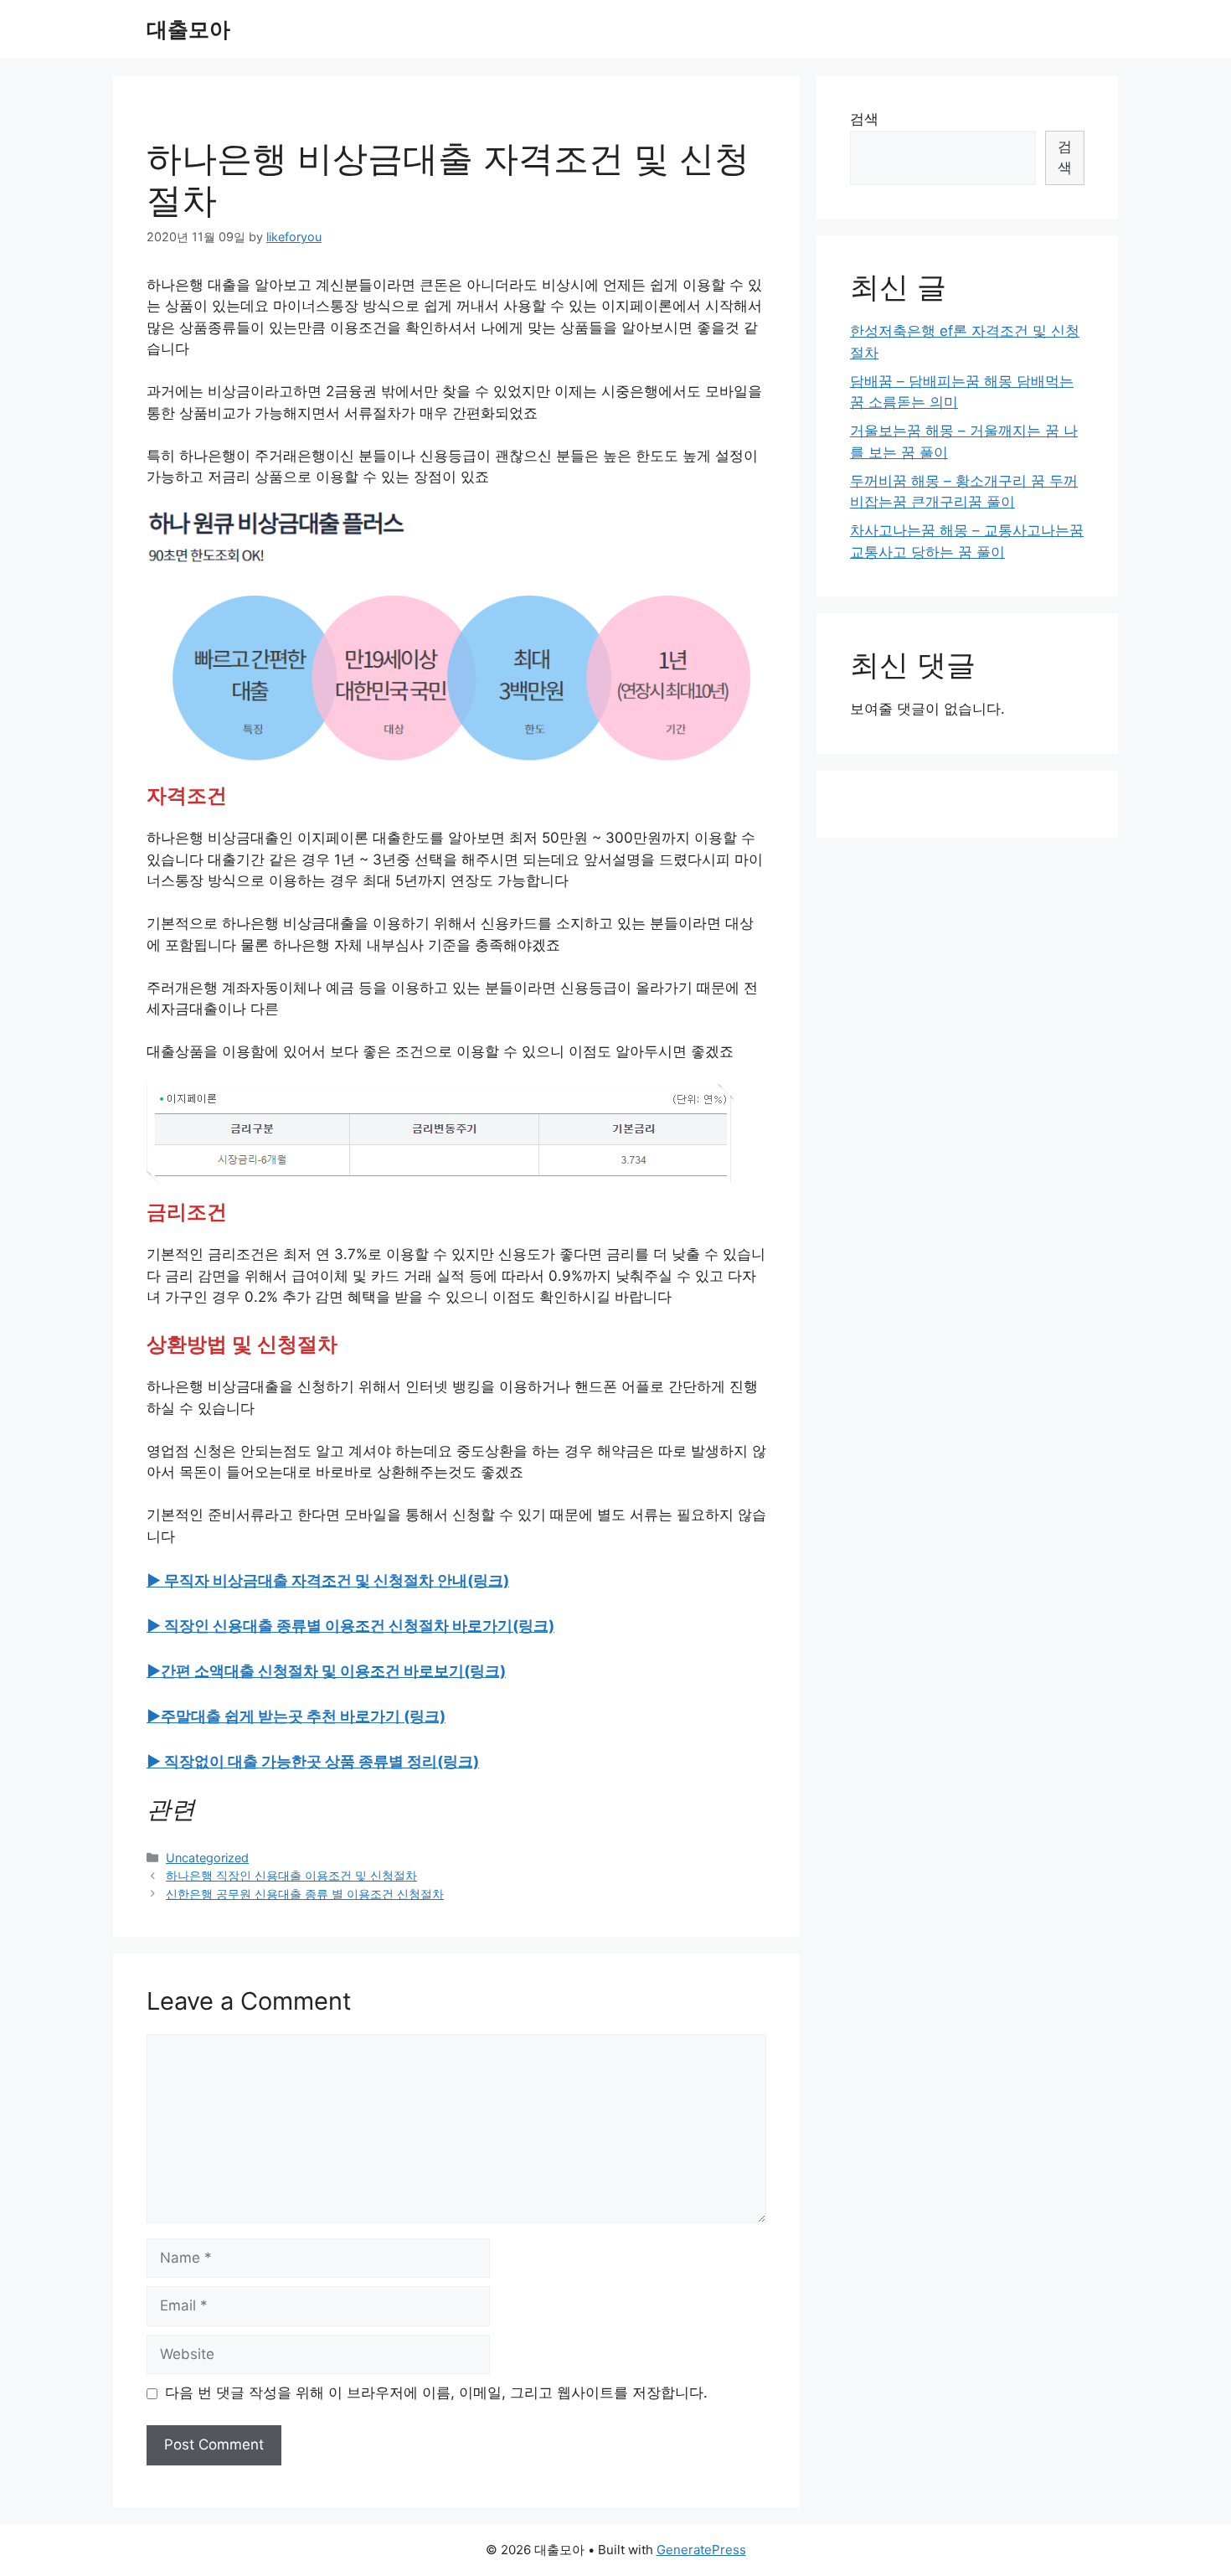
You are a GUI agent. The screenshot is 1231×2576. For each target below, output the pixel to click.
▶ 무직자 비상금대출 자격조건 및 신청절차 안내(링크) (328, 1580)
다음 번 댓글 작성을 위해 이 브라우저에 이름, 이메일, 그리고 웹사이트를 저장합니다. (436, 2393)
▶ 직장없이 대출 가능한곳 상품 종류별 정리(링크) (313, 1761)
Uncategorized (207, 1858)
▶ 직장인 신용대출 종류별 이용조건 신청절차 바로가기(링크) (350, 1626)
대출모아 (188, 29)
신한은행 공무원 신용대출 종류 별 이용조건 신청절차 (305, 1894)
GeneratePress (701, 2550)
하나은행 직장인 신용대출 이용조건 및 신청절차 (291, 1875)
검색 (864, 119)
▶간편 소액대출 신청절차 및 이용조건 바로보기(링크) (326, 1671)
